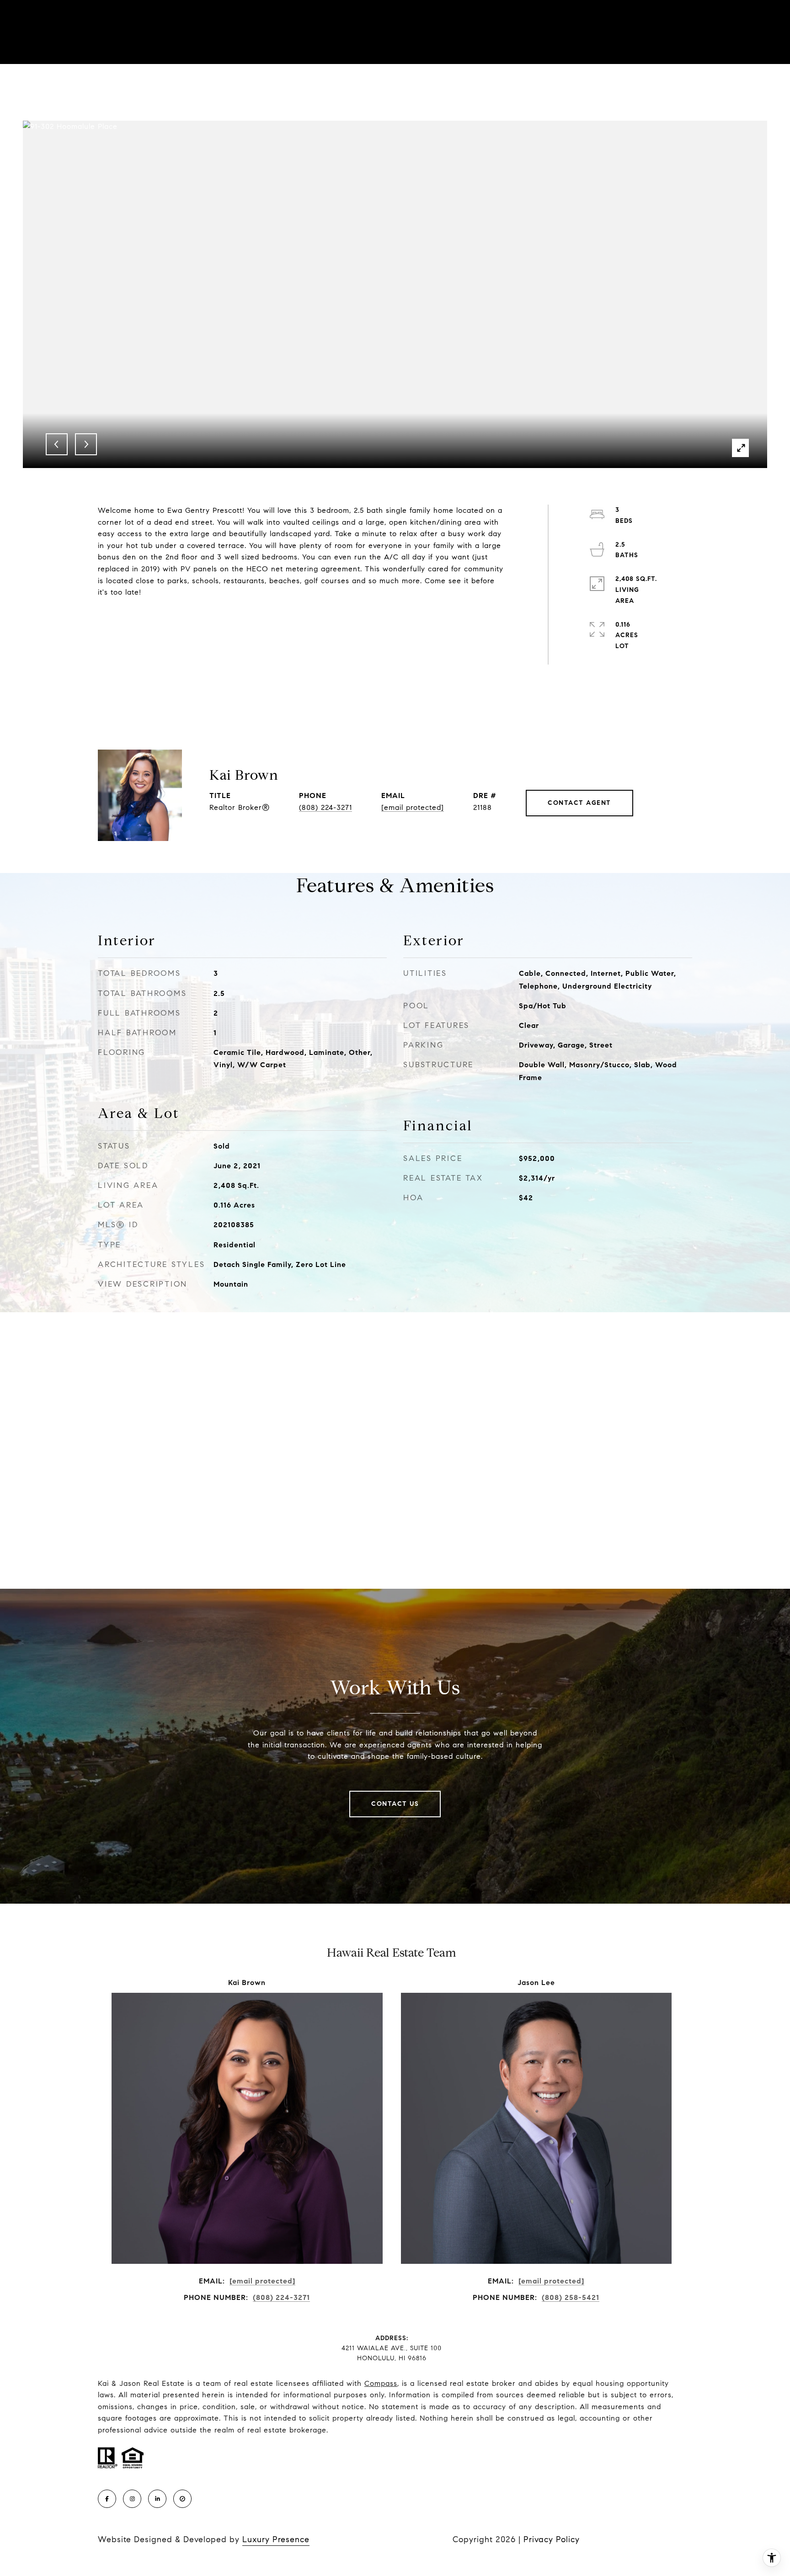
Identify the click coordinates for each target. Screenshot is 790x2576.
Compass (381, 2383)
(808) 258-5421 (571, 2297)
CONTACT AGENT (579, 803)
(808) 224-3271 (326, 807)
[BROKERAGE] (182, 2499)
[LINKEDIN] (157, 2499)
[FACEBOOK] (107, 2499)
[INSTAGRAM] (132, 2499)
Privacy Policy (552, 2539)
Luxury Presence (276, 2539)
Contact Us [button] (395, 1804)
